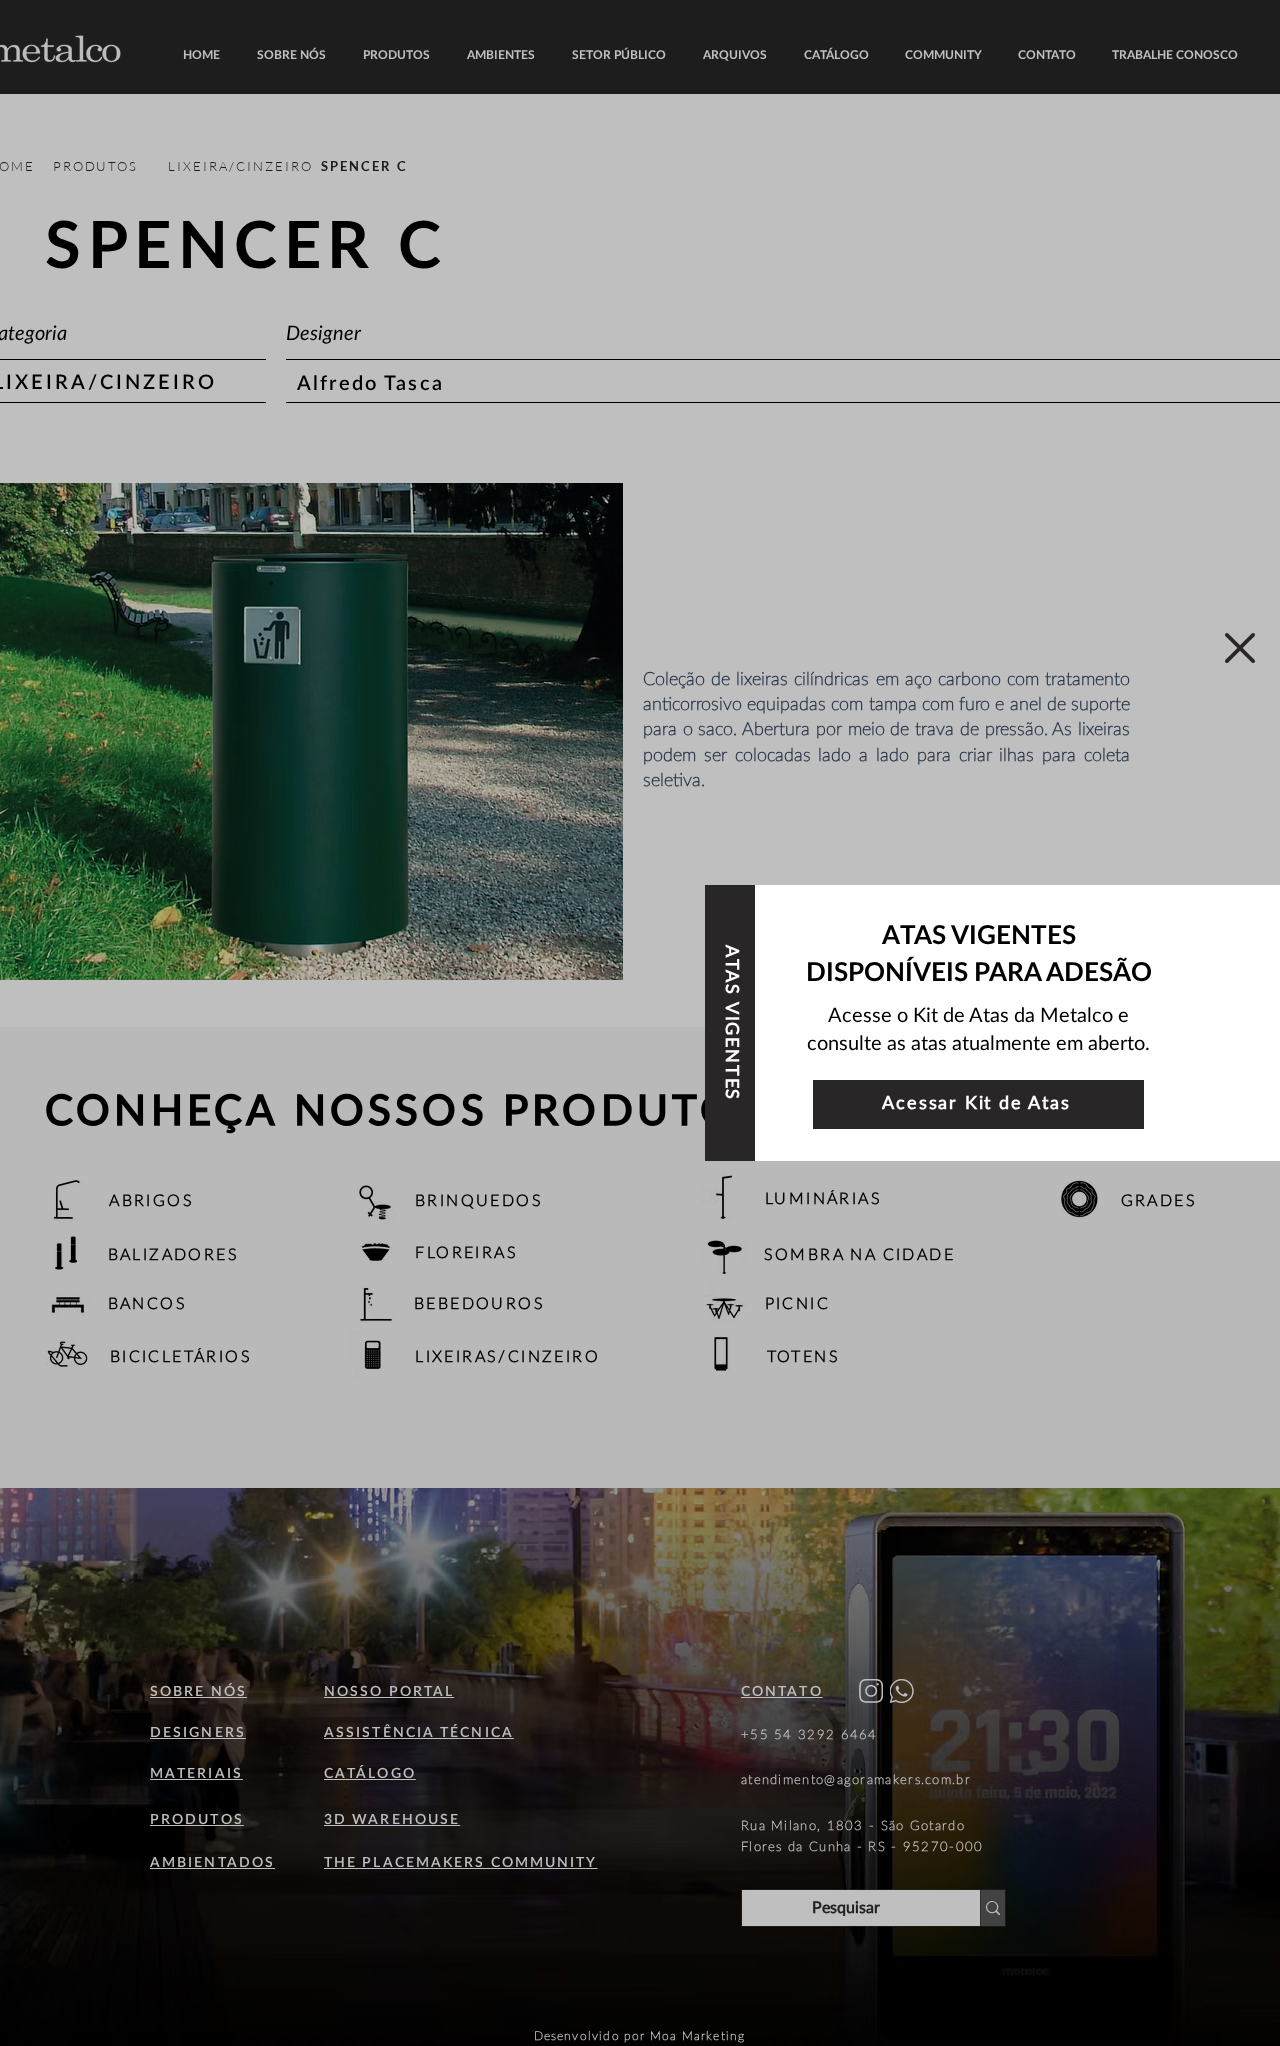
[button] (1240, 648)
